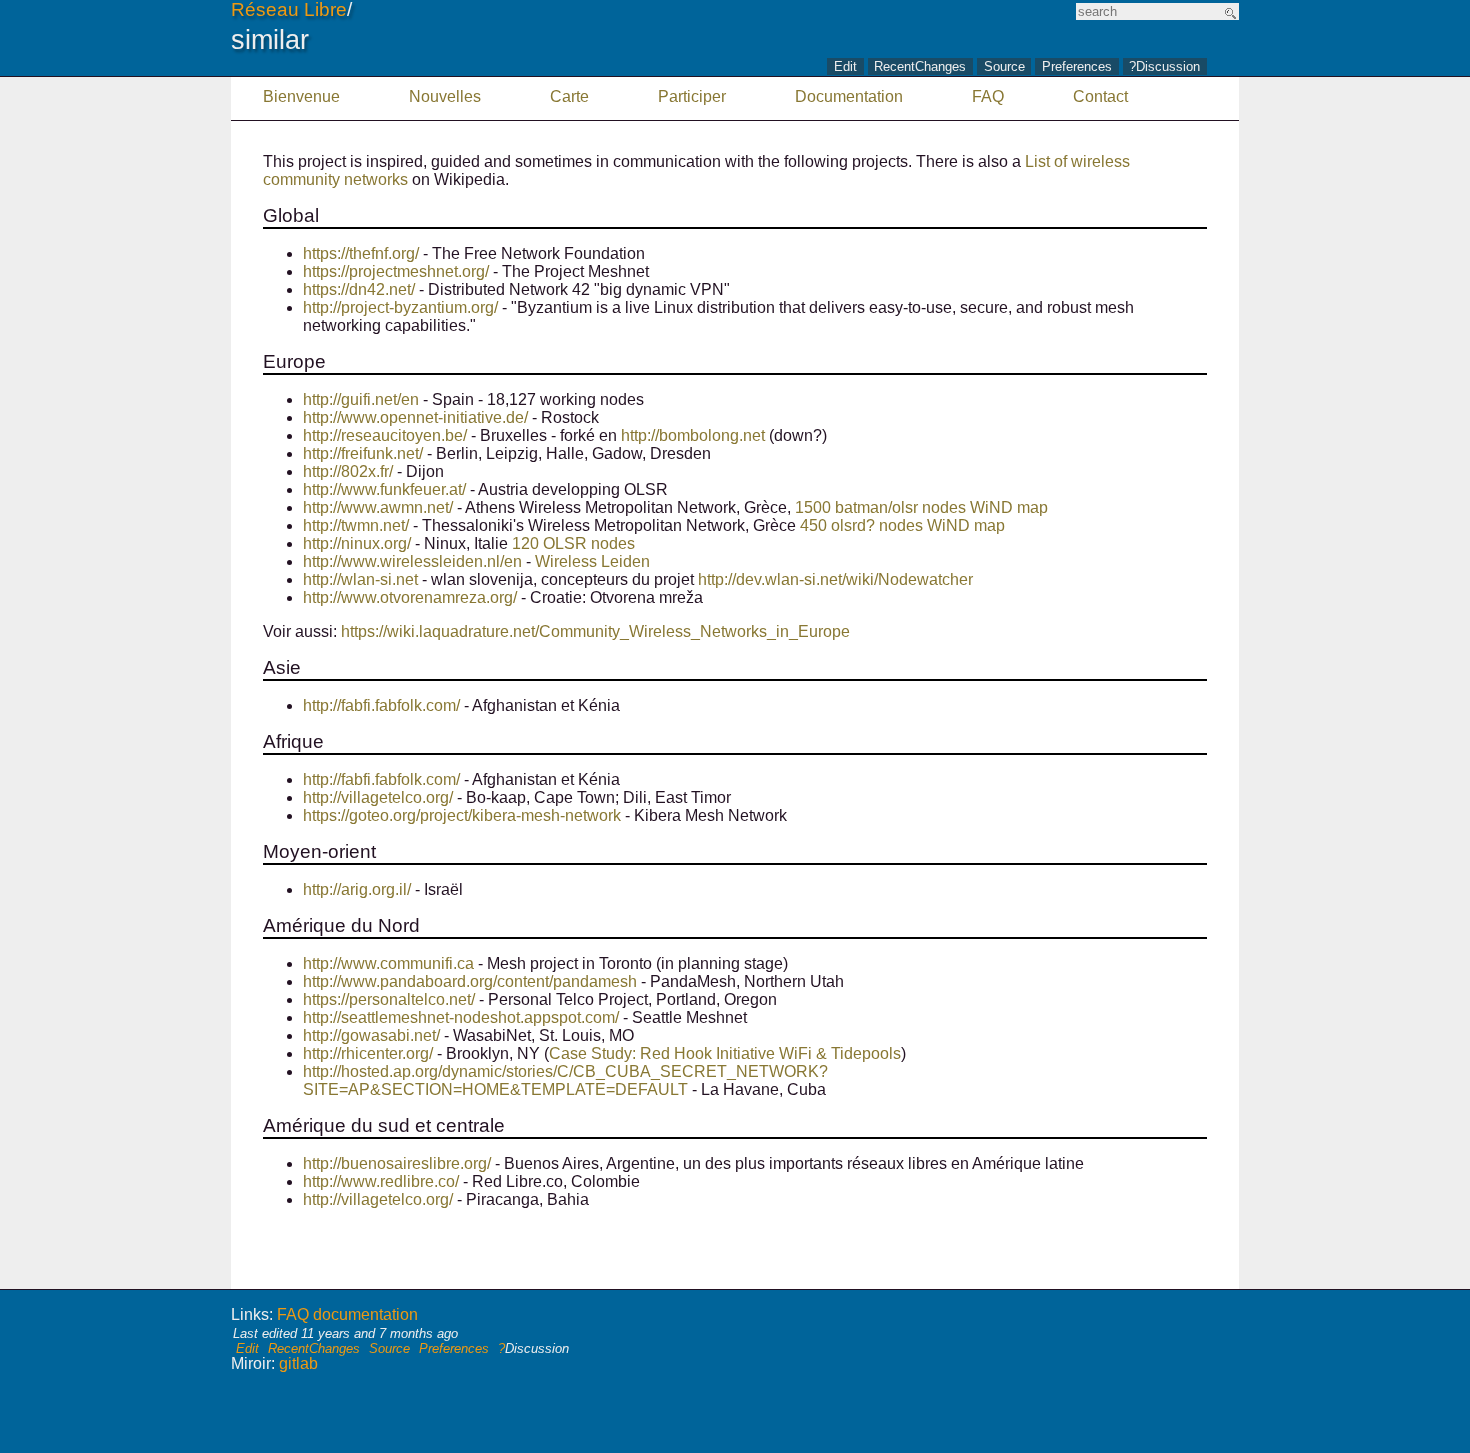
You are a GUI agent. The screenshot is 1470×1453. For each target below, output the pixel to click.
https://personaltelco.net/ (389, 999)
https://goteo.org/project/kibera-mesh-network (462, 815)
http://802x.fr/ (348, 471)
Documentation (849, 96)
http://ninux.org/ (357, 543)
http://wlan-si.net (360, 579)
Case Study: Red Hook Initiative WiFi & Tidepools (725, 1053)
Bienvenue (301, 96)
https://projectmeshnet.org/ (396, 271)
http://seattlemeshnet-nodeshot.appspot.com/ (461, 1017)
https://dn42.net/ (359, 289)
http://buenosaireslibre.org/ (397, 1163)
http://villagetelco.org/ (378, 797)
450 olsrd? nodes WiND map (902, 525)
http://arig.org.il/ (357, 889)
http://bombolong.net (693, 435)
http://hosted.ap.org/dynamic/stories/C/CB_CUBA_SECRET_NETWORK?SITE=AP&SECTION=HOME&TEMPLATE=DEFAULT (565, 1080)
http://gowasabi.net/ (371, 1035)
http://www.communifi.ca (388, 963)
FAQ (988, 96)
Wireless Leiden (592, 561)
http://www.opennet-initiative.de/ (415, 417)
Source (1004, 67)
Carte (569, 96)
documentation (365, 1314)
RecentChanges (920, 67)
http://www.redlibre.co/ (381, 1181)
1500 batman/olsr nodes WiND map (921, 507)
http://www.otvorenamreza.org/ (410, 597)
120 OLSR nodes (573, 543)
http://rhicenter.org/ (368, 1053)
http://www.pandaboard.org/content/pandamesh (470, 981)
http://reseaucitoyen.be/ (385, 435)
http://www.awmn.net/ (378, 507)
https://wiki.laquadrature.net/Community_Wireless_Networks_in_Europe (595, 631)
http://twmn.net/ (356, 525)
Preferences (1077, 67)
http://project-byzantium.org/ (400, 307)
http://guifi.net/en (361, 399)
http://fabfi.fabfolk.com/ (381, 705)
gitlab (298, 1363)
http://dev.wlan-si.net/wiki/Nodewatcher (835, 579)
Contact (1100, 96)
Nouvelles (445, 96)
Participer (692, 96)
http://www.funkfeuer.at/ (384, 489)
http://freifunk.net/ (363, 453)
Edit (845, 67)
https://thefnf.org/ (361, 253)
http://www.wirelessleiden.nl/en (412, 561)
